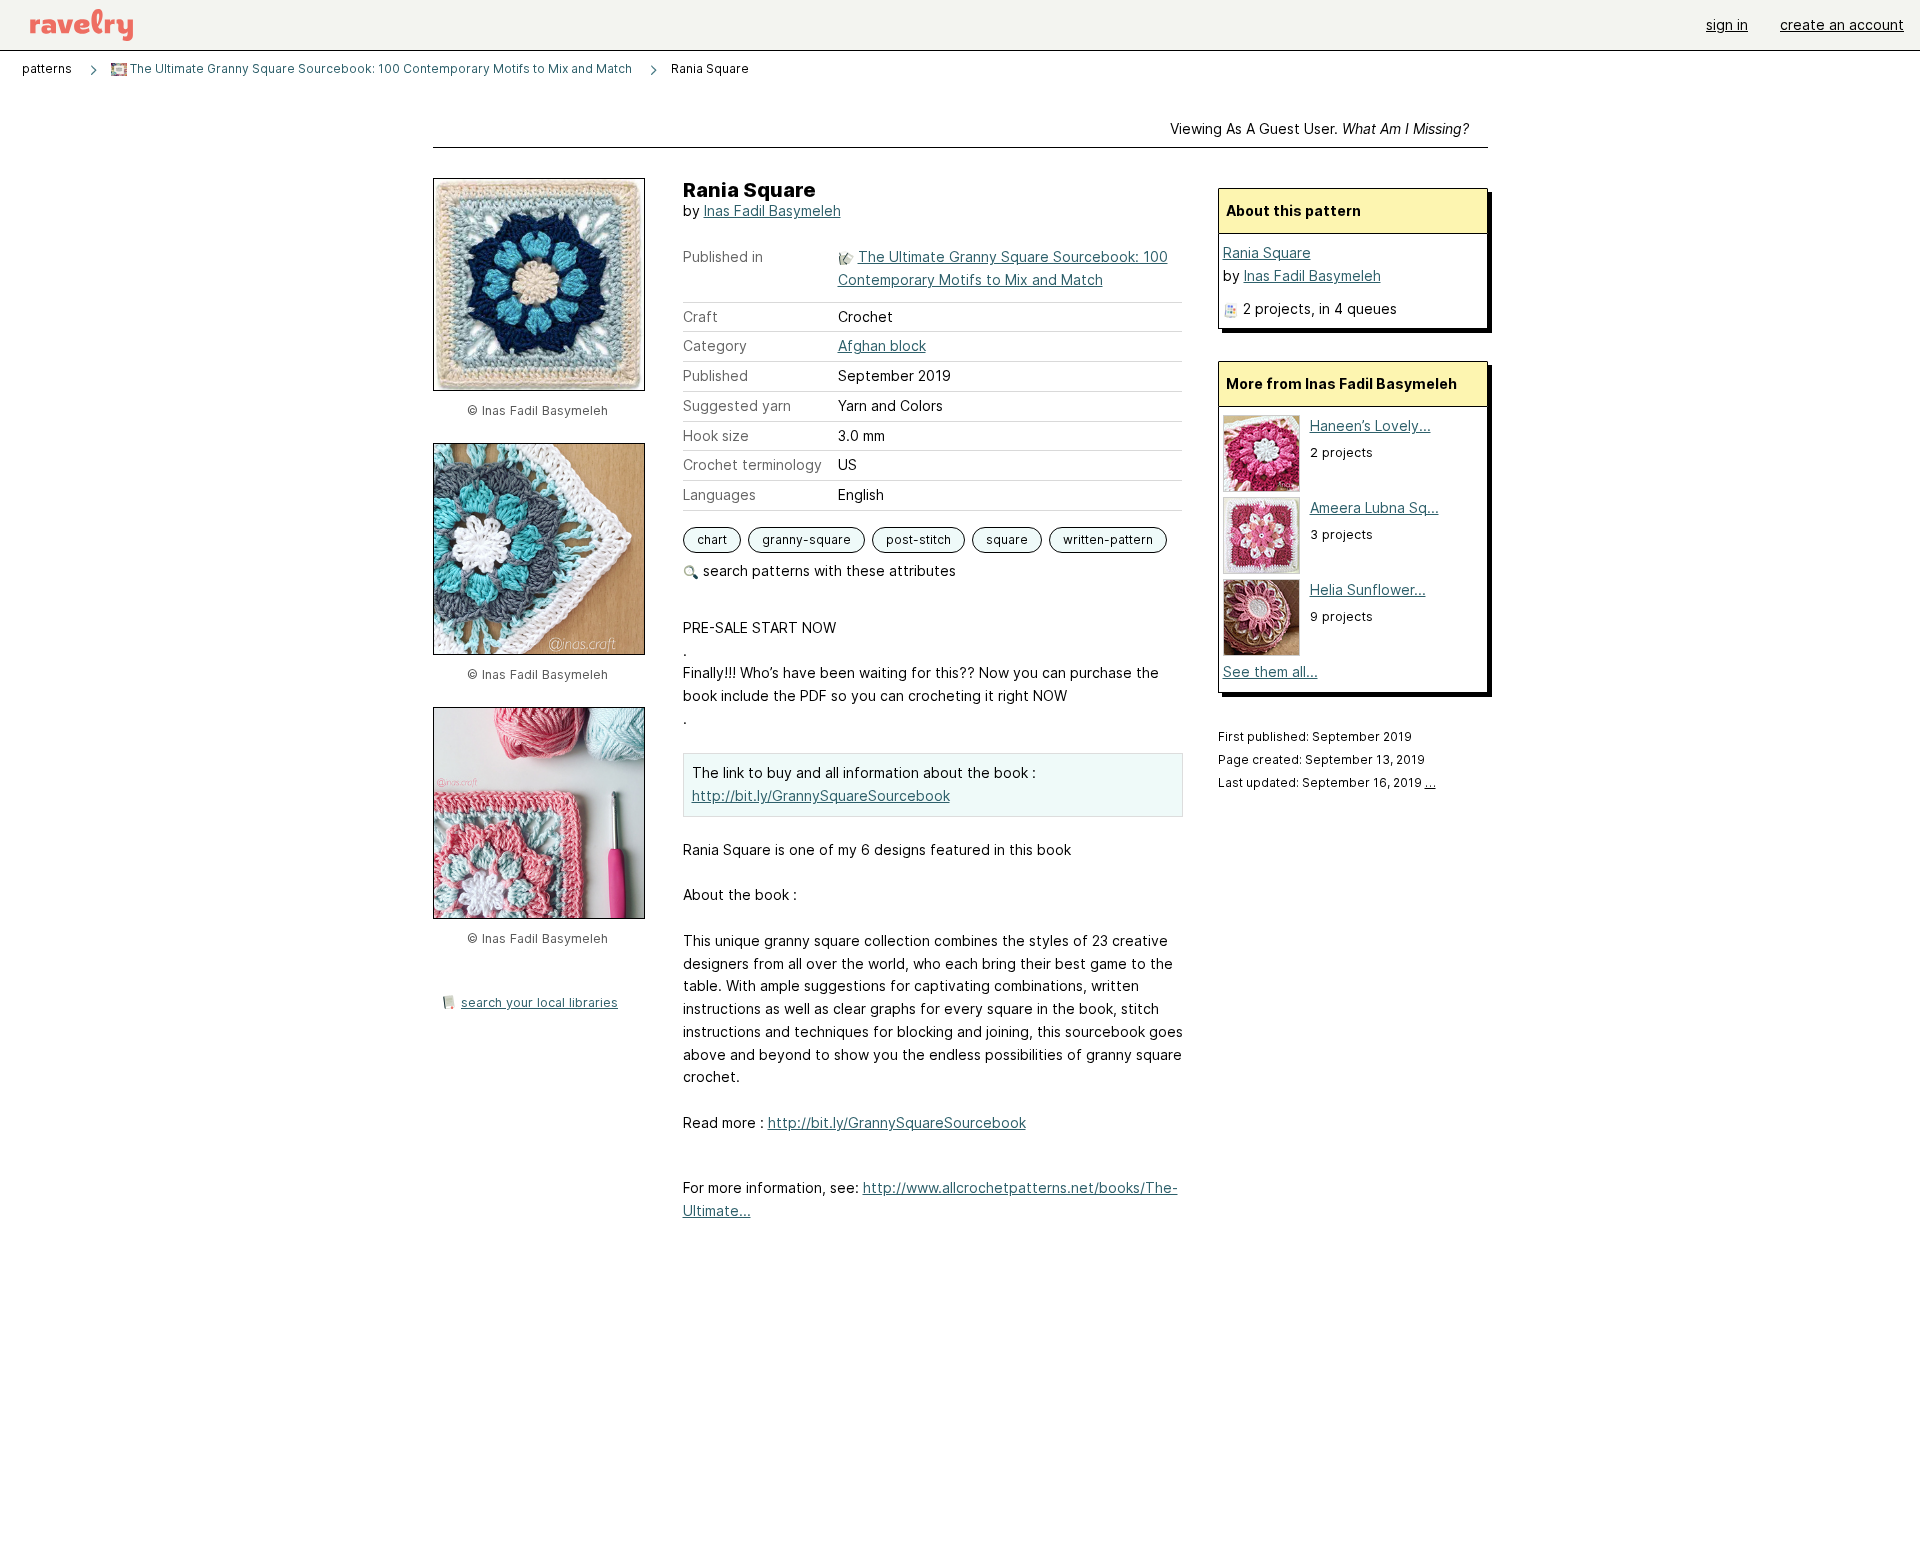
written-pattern (1108, 539)
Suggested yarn (737, 405)
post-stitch (918, 539)
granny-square (806, 539)
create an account (1842, 24)
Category (715, 345)
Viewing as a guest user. (1319, 128)
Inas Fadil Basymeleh (772, 210)
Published (715, 375)
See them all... (1270, 671)
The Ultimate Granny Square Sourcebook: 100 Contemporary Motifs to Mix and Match (379, 68)
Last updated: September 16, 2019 (1327, 782)
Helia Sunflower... (1368, 589)
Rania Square (1267, 252)
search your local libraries (539, 1002)
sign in (1727, 24)
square (1007, 539)
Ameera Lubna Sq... (1374, 507)
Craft (700, 316)
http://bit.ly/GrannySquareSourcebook (821, 795)
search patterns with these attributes (827, 570)
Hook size (716, 435)
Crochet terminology (752, 464)
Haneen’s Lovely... (1370, 425)
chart (712, 539)
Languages (719, 494)
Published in (723, 256)
